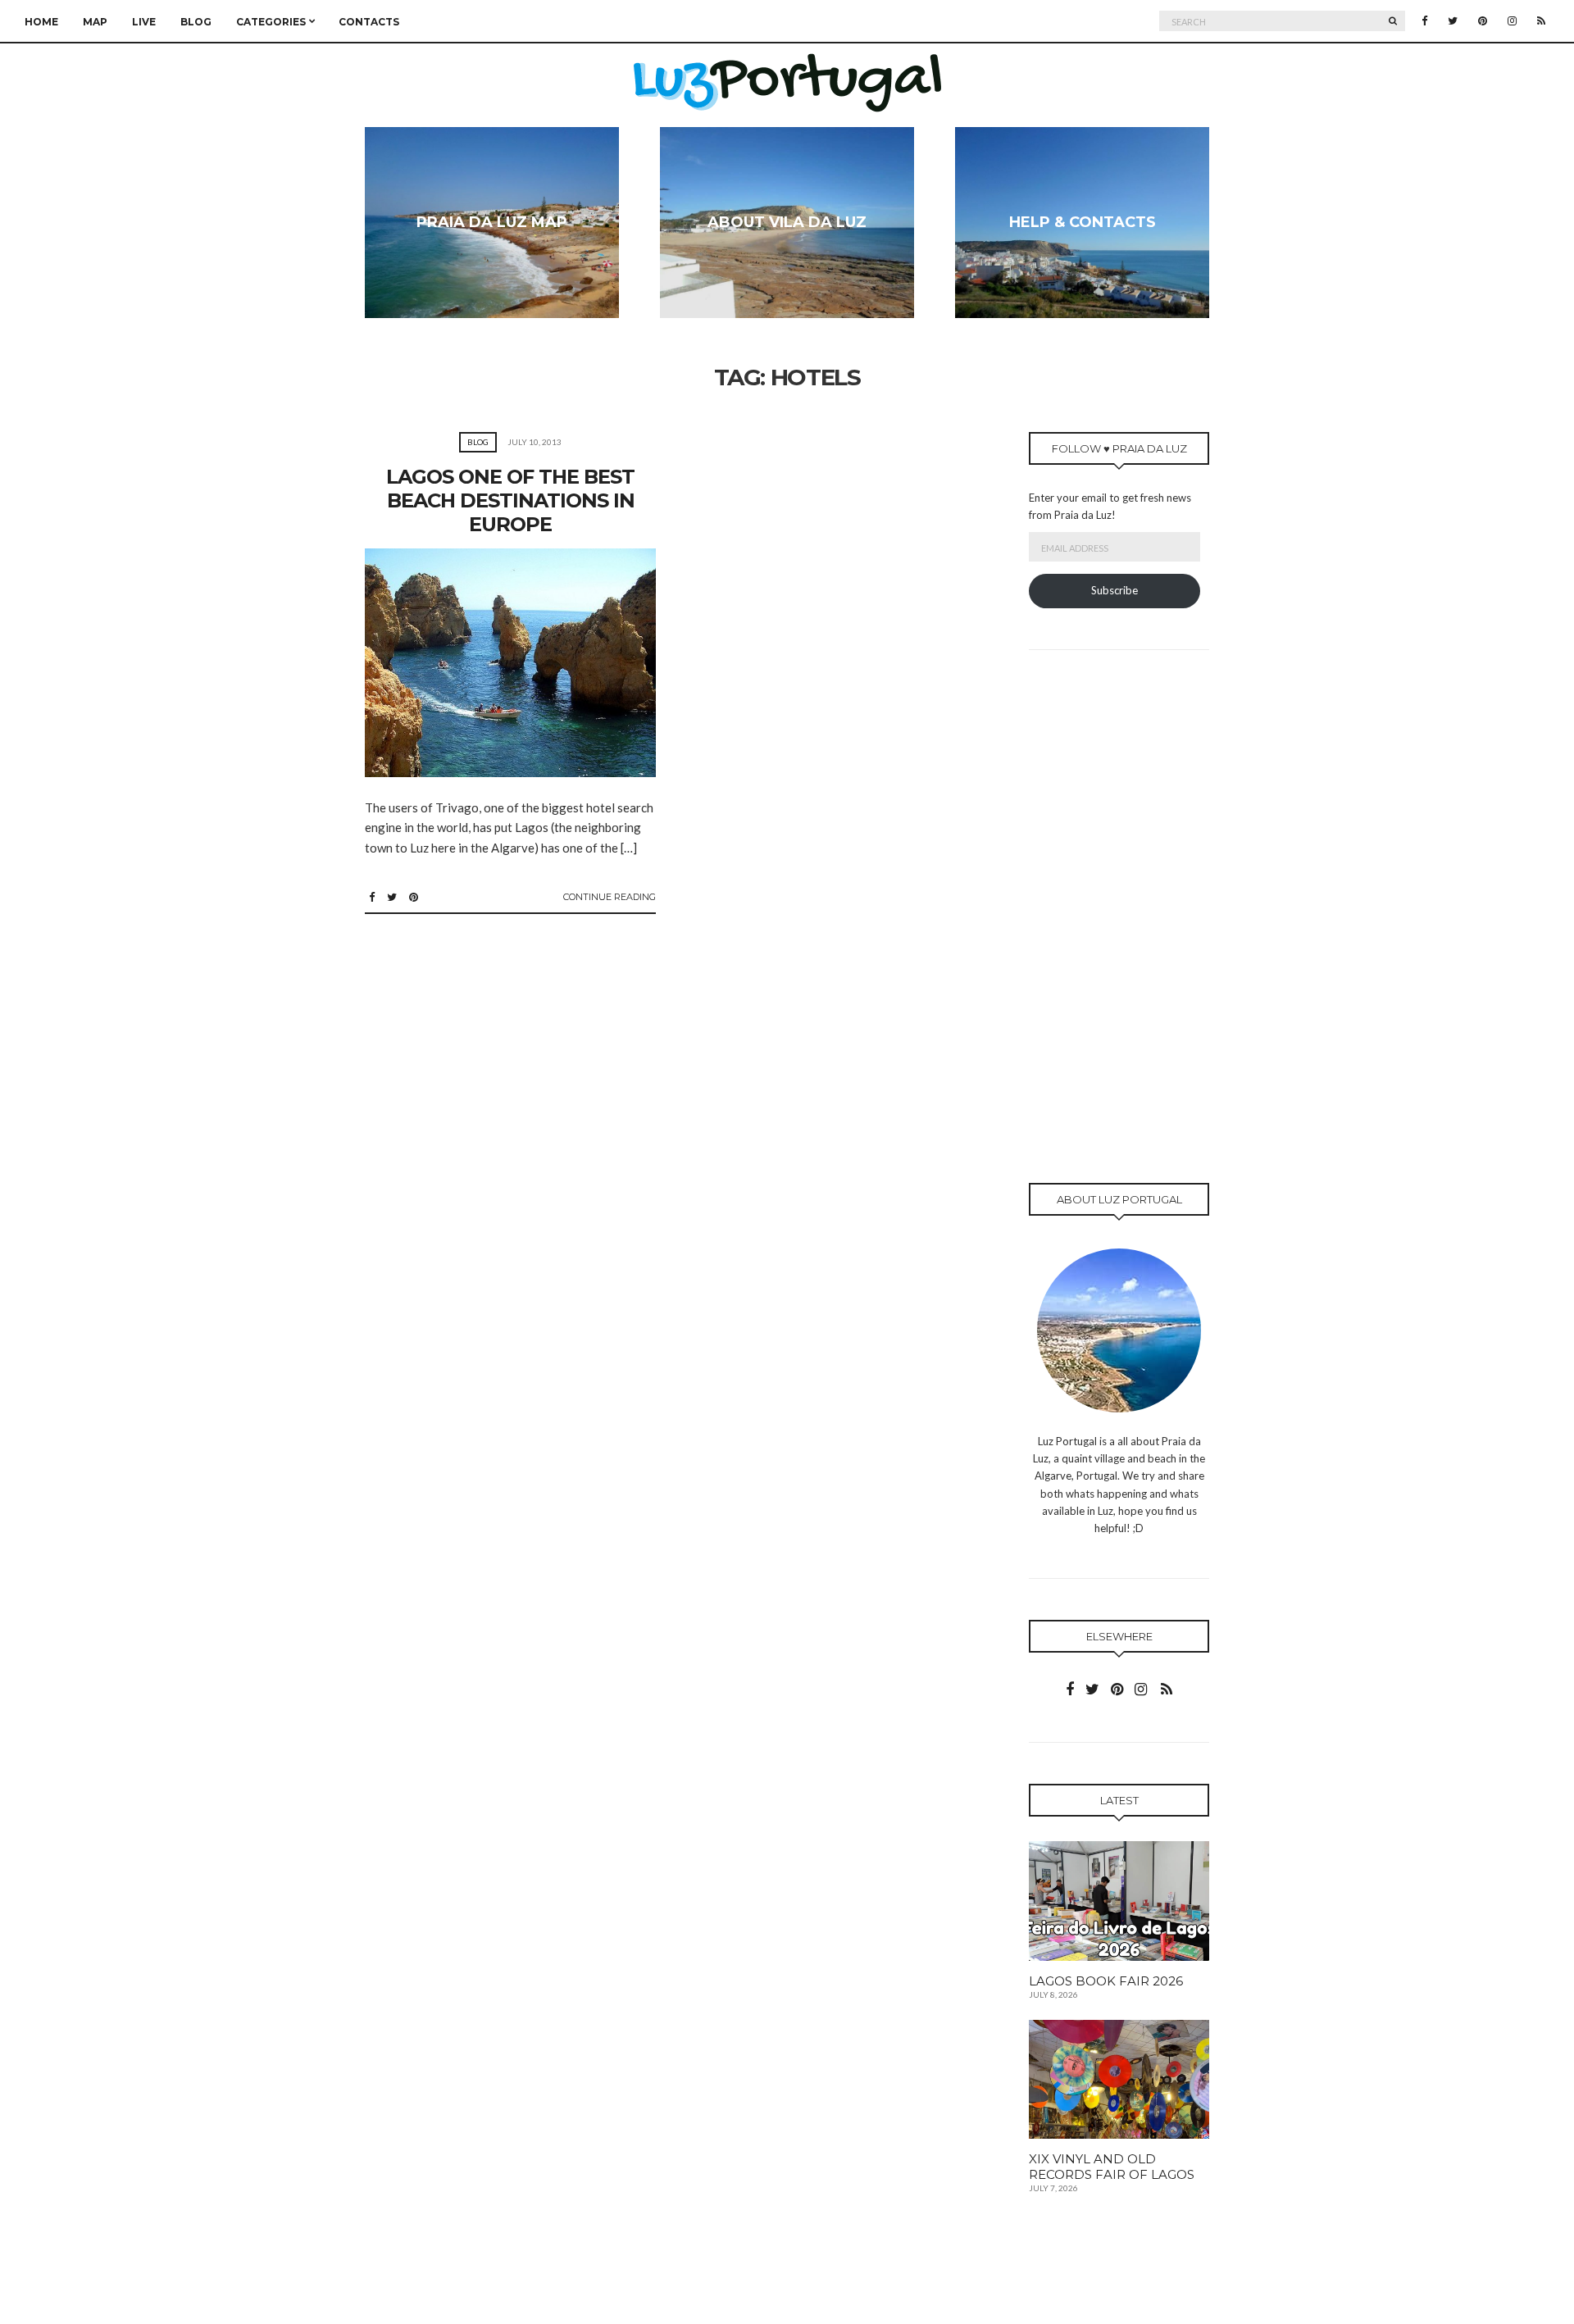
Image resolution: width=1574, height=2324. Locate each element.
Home (41, 22)
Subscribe (1115, 590)
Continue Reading (610, 897)
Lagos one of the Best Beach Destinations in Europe (510, 500)
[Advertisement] (1119, 937)
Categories (271, 22)
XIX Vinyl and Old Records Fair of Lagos (1112, 2167)
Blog (196, 22)
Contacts (369, 22)
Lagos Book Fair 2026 (1106, 1981)
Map (95, 22)
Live (144, 22)
